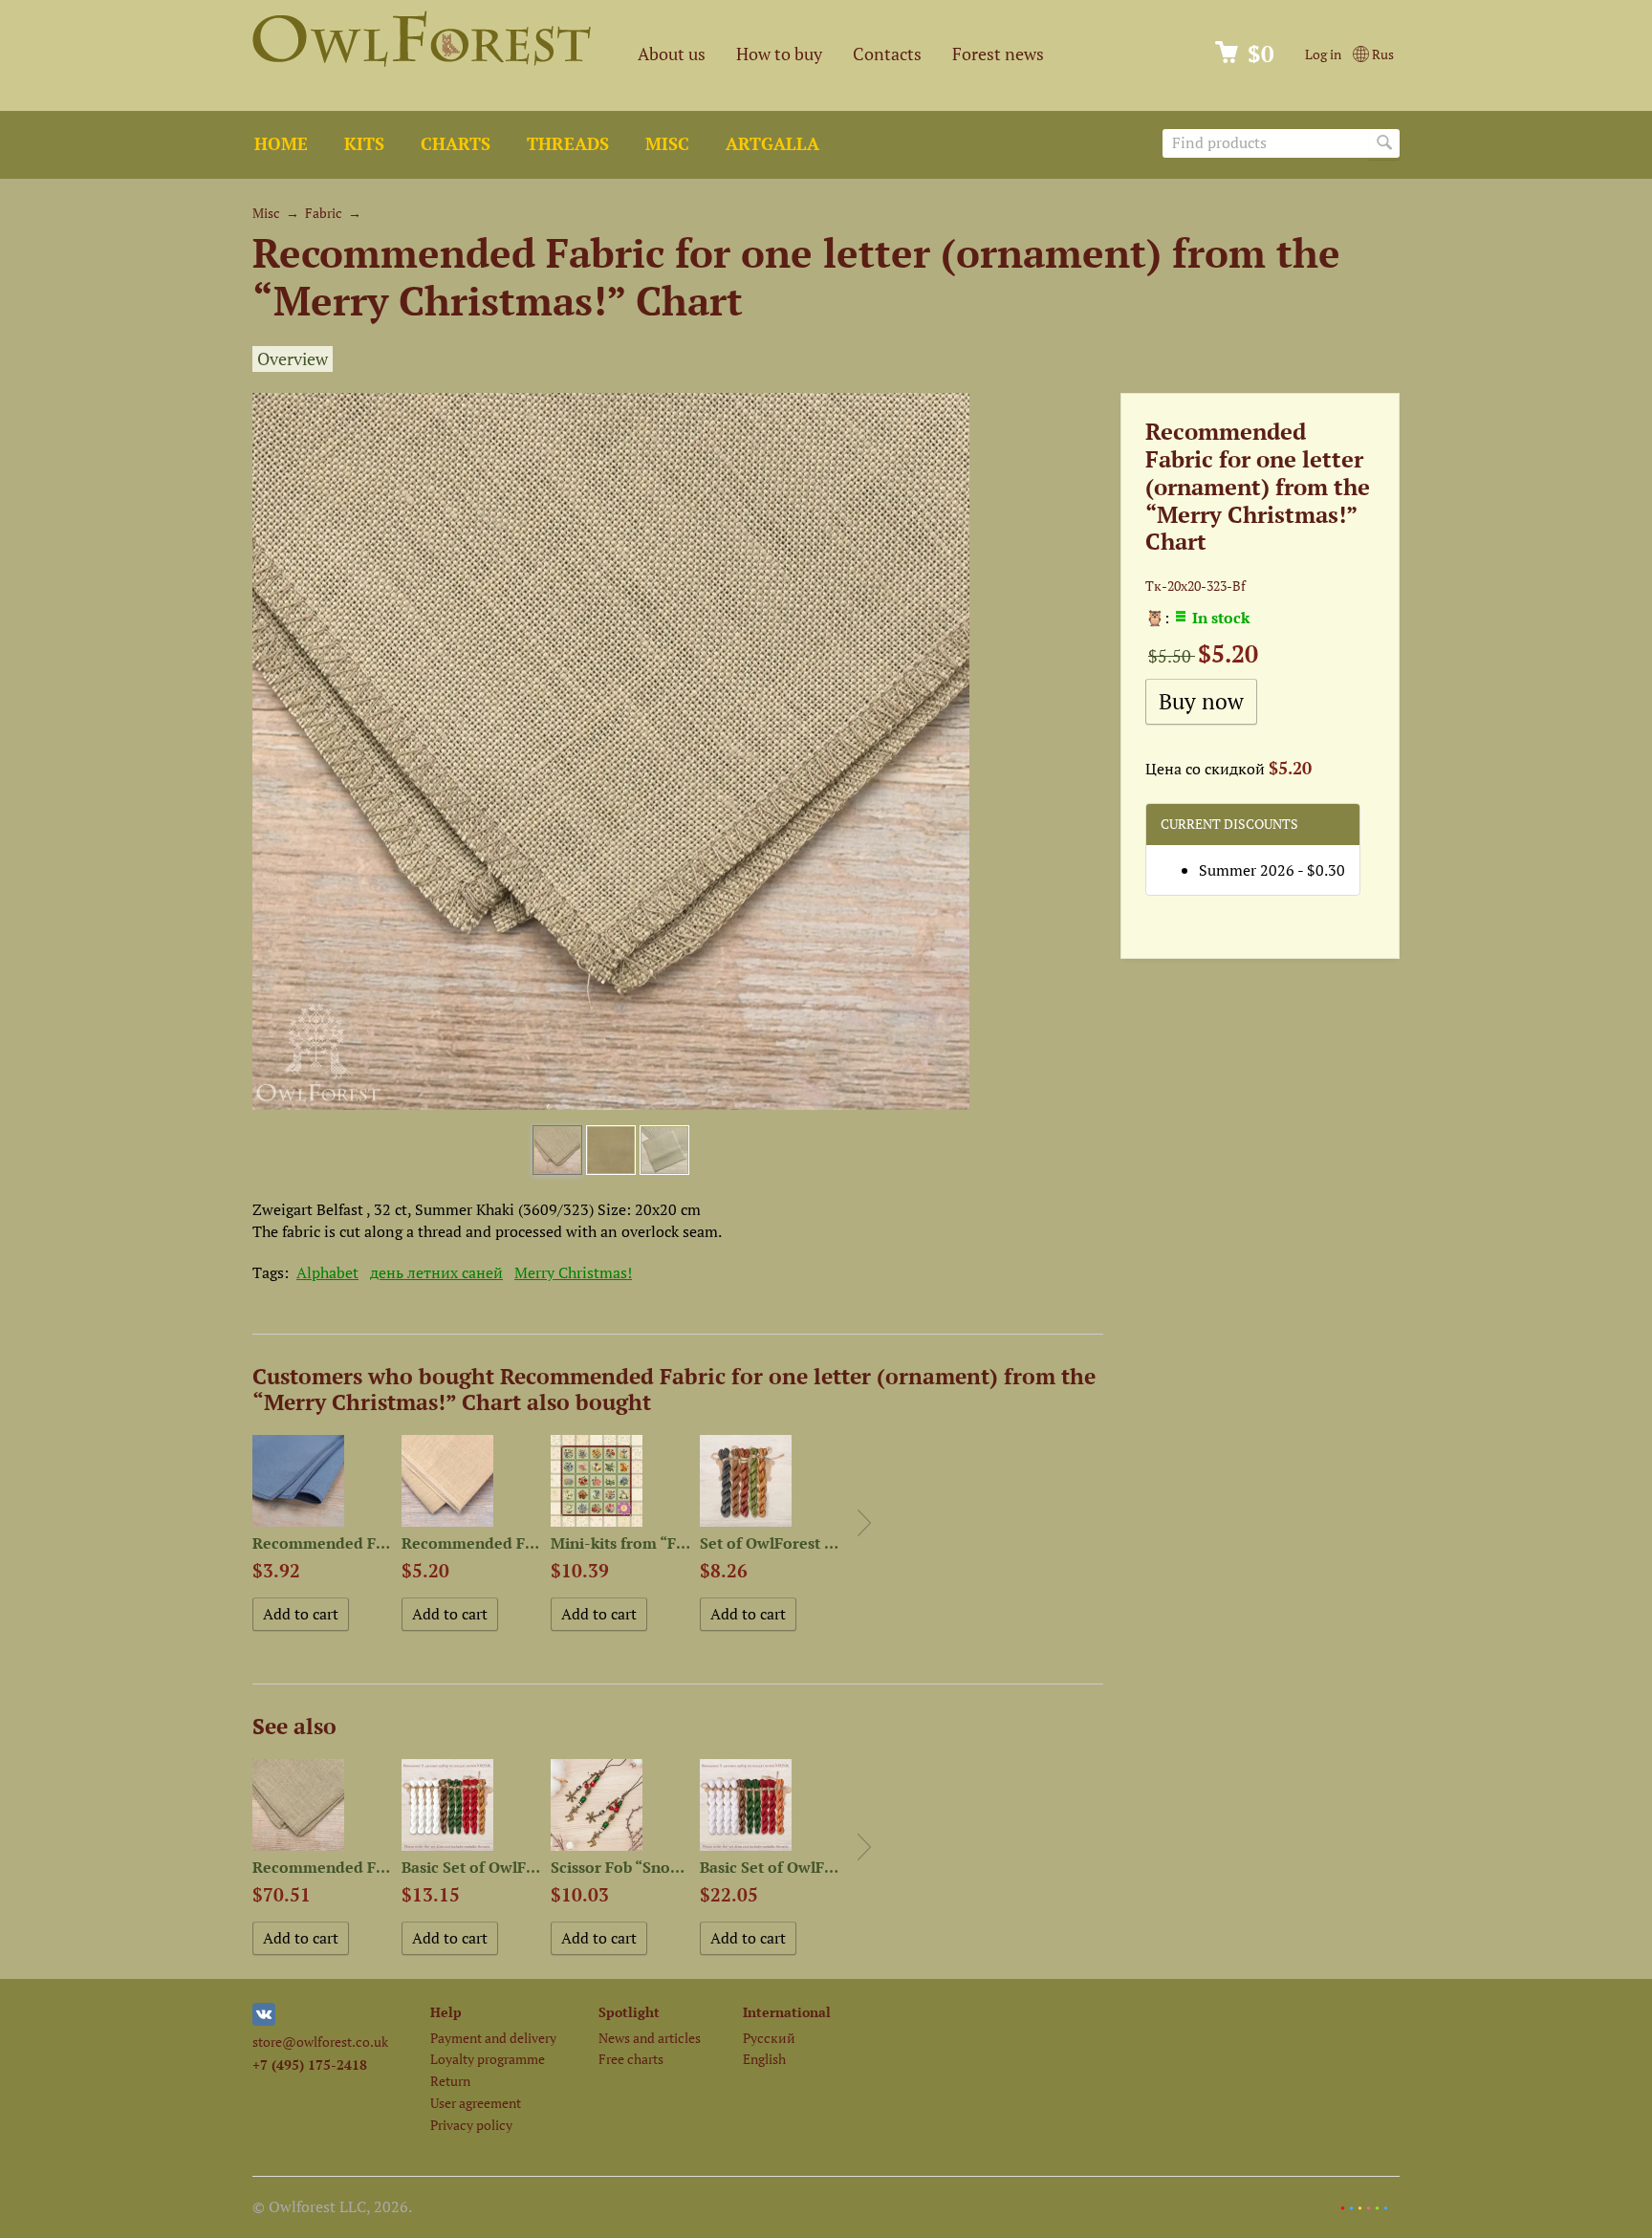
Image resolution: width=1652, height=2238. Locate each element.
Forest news (998, 54)
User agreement (476, 2103)
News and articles (650, 2038)
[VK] (264, 2021)
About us (672, 54)
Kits (364, 144)
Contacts (887, 54)
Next (864, 1523)
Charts (456, 144)
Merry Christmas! (573, 1272)
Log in (1323, 54)
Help (446, 2012)
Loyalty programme (488, 2059)
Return (450, 2081)
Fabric (324, 213)
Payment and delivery (493, 2038)
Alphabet (327, 1272)
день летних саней (436, 1272)
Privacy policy (471, 2125)
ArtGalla (772, 144)
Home (281, 144)
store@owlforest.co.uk (320, 2042)
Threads (568, 144)
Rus (1381, 54)
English (764, 2059)
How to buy (779, 54)
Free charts (631, 2059)
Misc (667, 144)
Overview (293, 359)
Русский (769, 2038)
